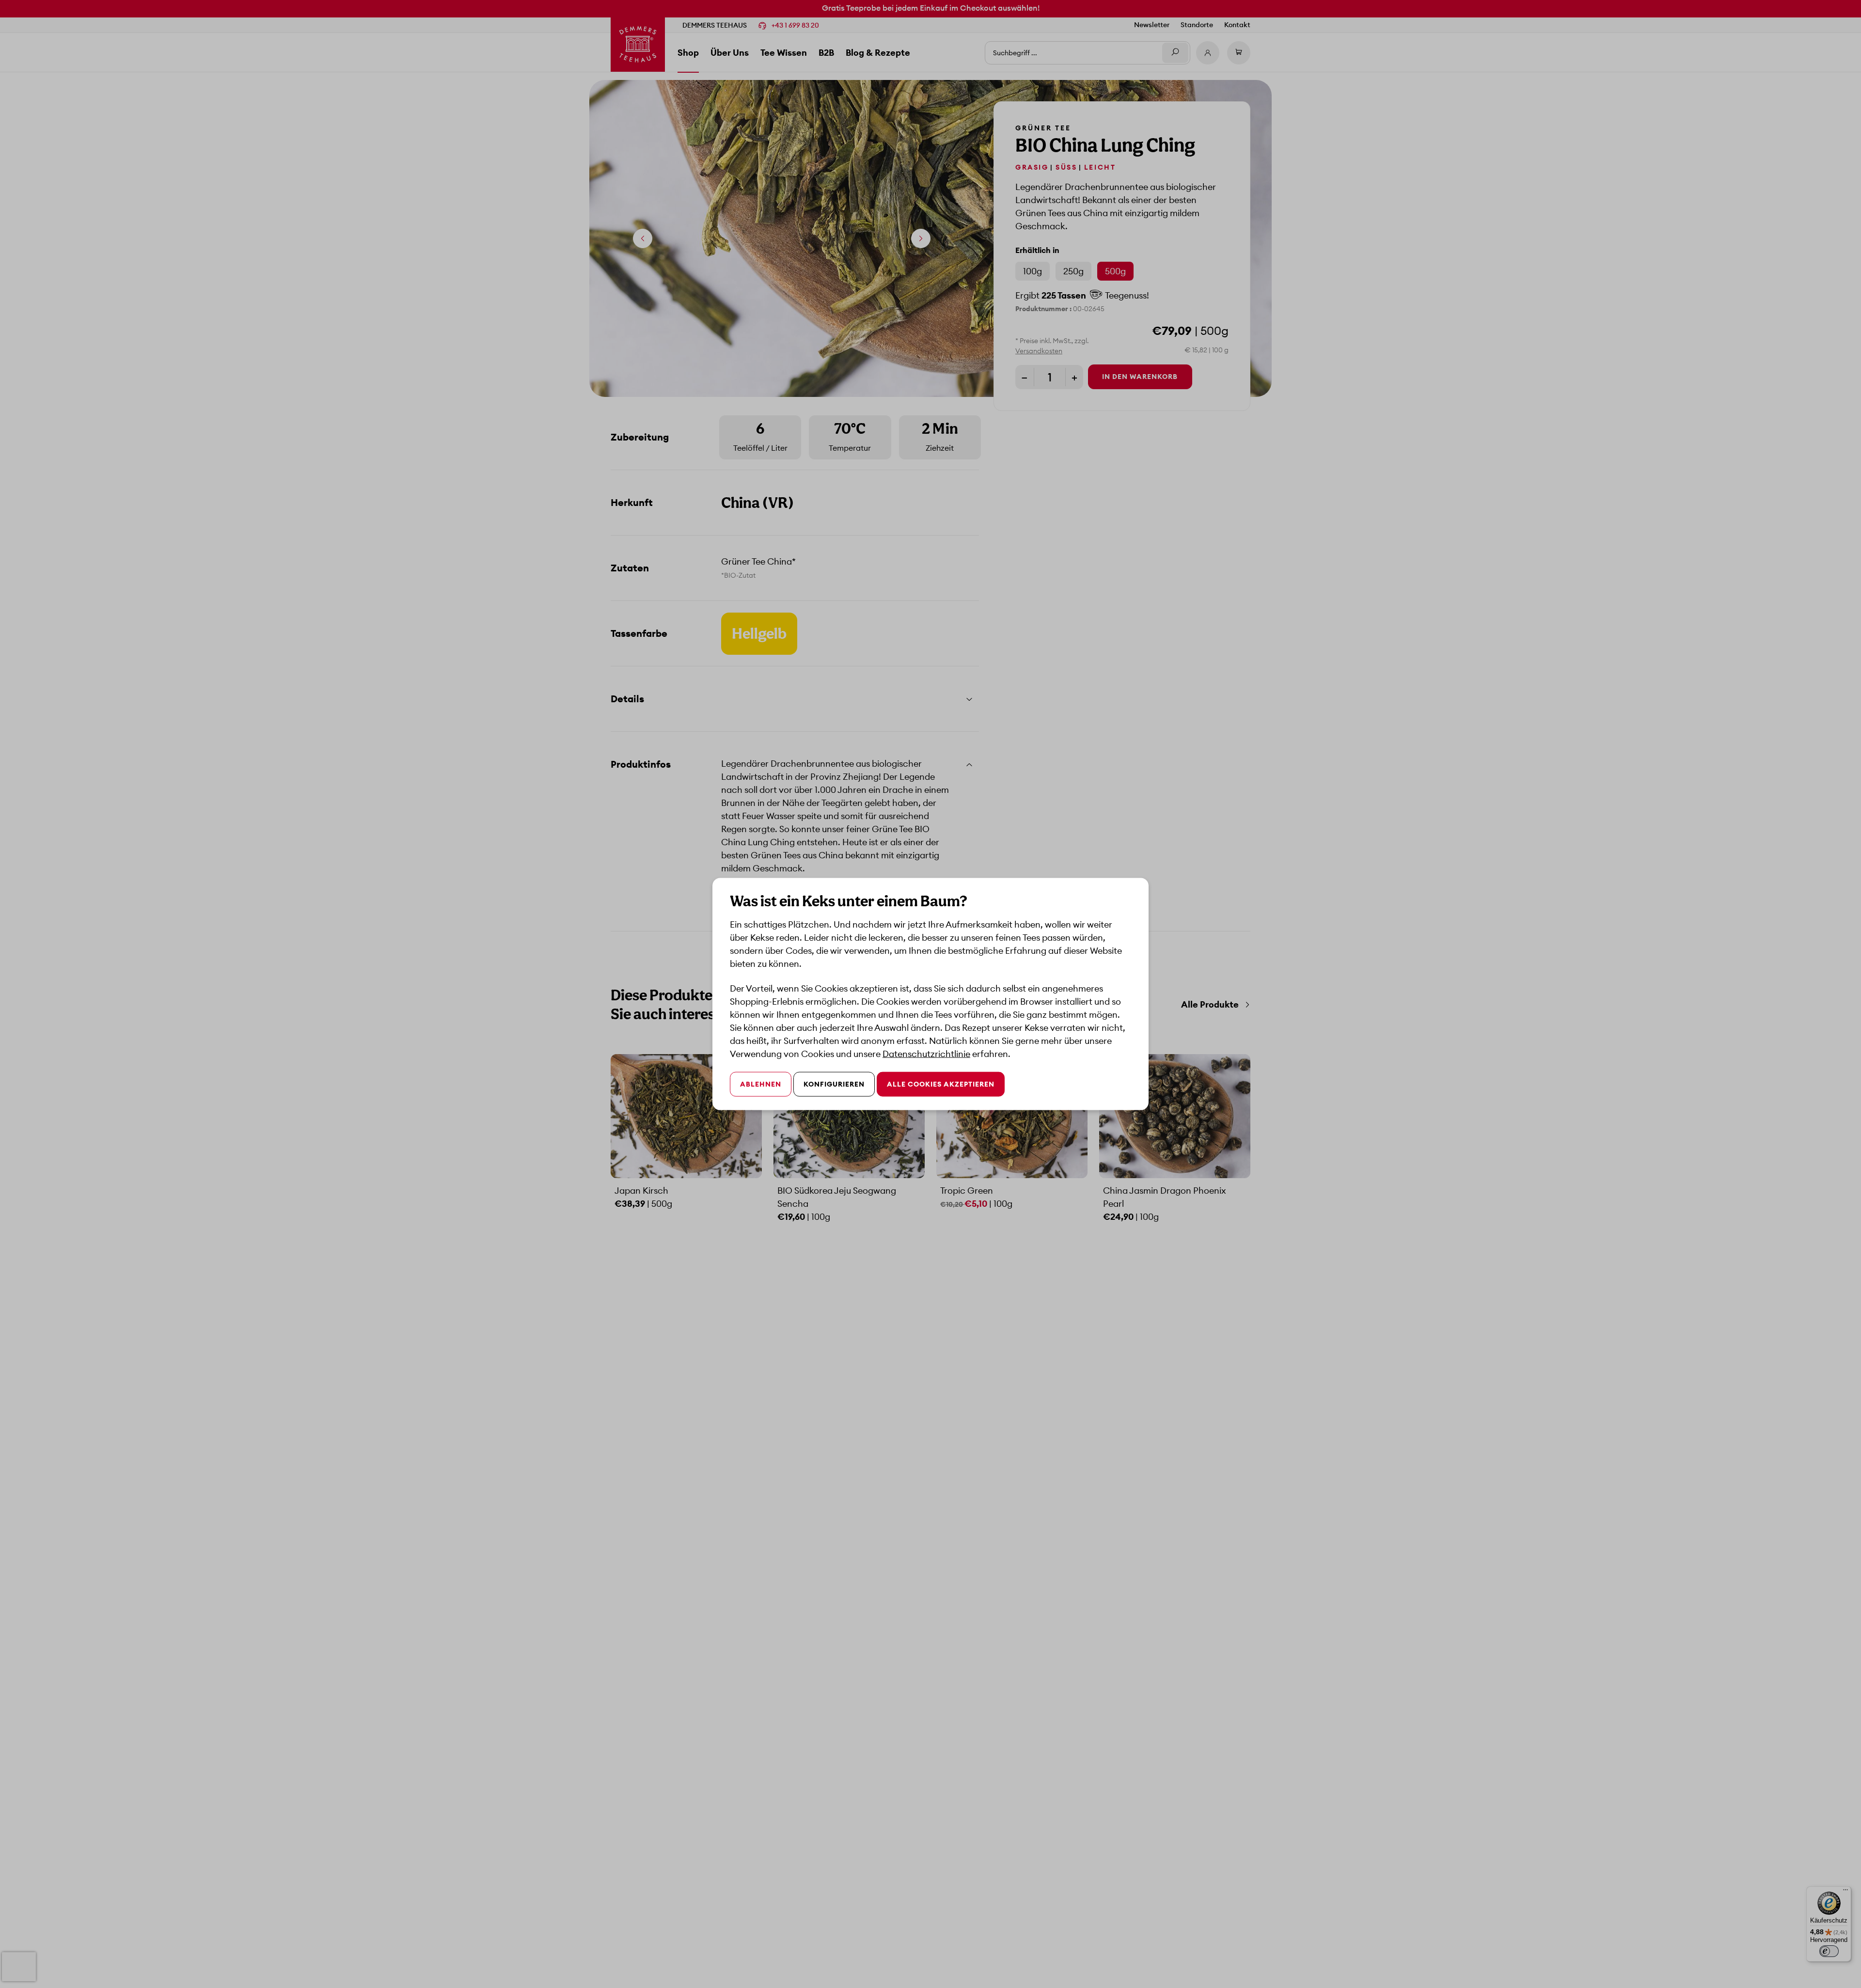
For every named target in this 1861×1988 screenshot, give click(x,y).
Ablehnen (761, 1084)
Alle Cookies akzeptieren (941, 1084)
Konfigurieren (834, 1084)
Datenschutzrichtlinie (926, 1054)
